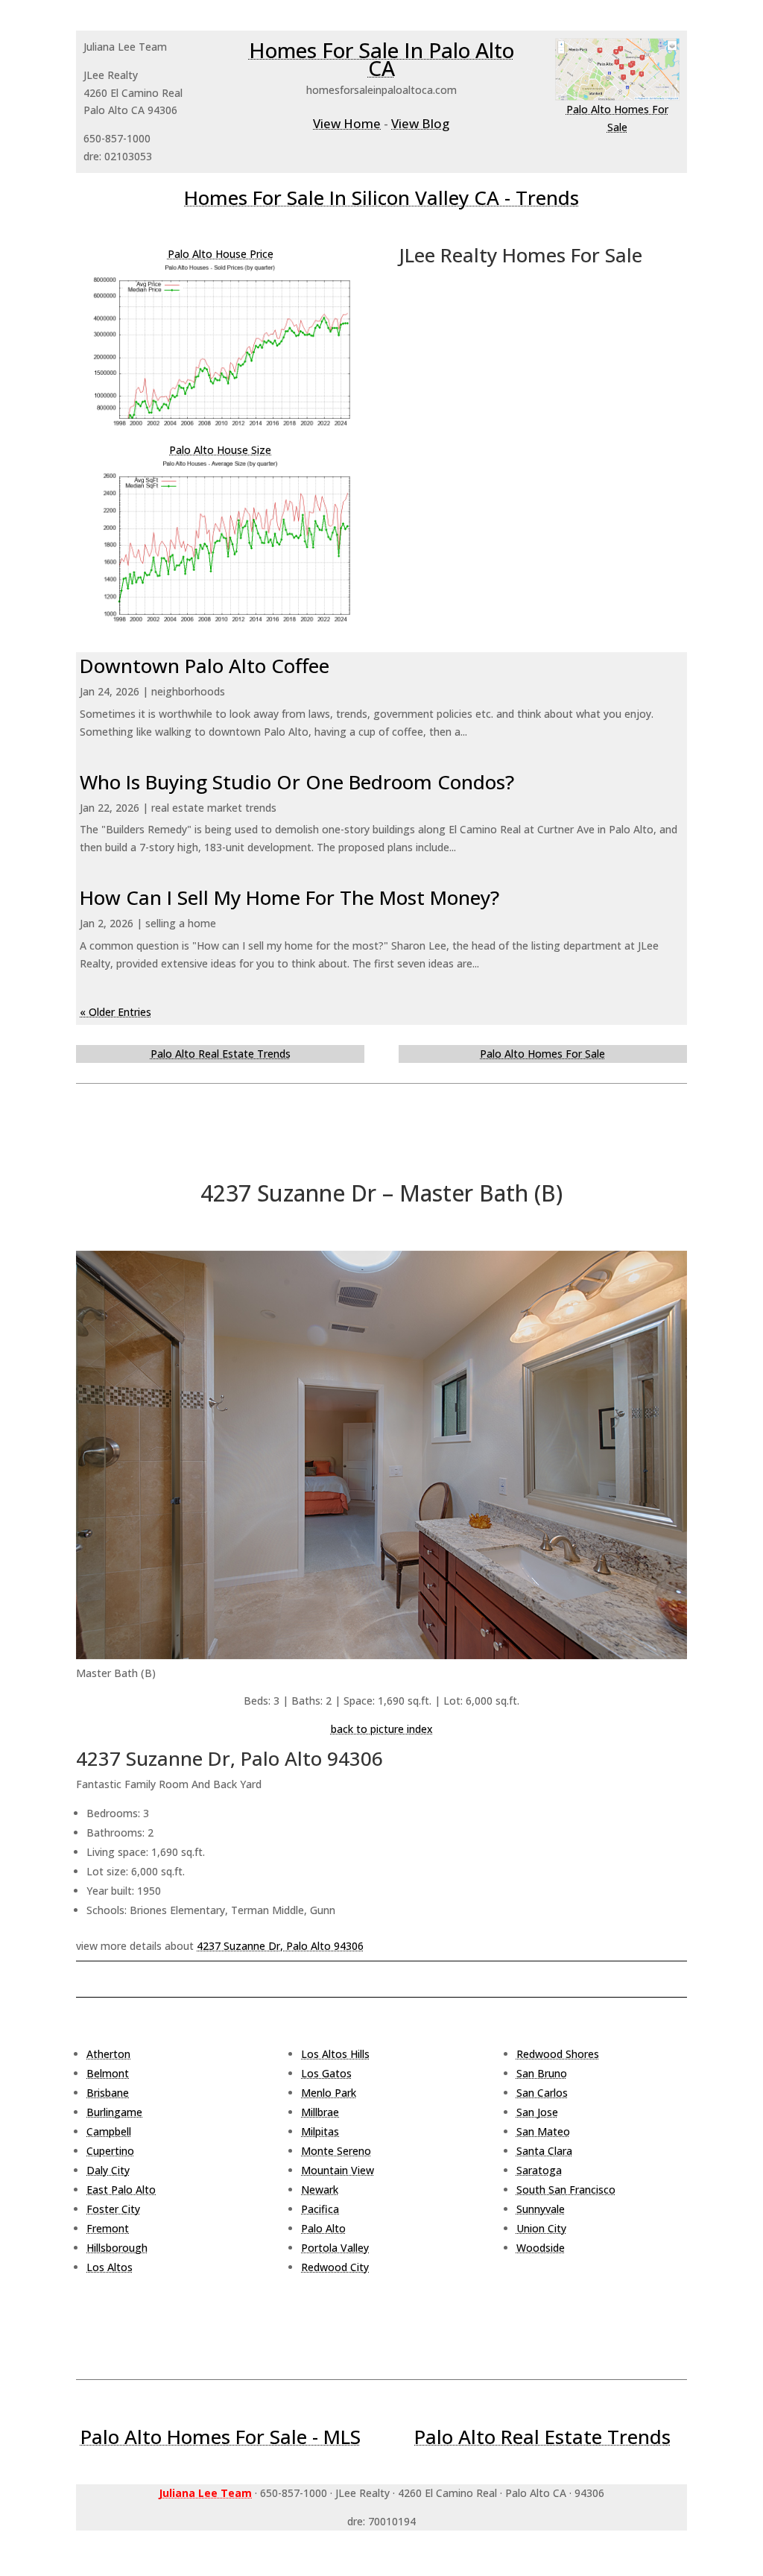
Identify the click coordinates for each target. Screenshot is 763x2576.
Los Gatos (326, 2073)
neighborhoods (188, 691)
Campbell (109, 2131)
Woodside (541, 2248)
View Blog (420, 123)
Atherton (108, 2054)
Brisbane (108, 2093)
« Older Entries (115, 1012)
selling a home (181, 923)
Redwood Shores (558, 2054)
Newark (320, 2190)
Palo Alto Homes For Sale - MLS (221, 2437)
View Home (347, 123)
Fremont (108, 2228)
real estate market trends (214, 808)
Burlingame (114, 2112)
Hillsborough (117, 2248)
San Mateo (543, 2131)
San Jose (537, 2112)
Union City (541, 2228)
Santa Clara (544, 2151)
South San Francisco (566, 2190)
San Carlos (542, 2093)
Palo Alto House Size (220, 450)
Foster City (113, 2209)
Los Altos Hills (335, 2054)
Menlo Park (329, 2093)
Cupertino (110, 2151)
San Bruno (542, 2073)
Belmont (108, 2073)
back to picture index (382, 1729)
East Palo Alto (121, 2190)
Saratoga (539, 2170)
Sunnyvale (541, 2209)
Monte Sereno (336, 2151)
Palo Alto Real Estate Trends (221, 1054)
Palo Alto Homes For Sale (542, 1054)
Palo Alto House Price (221, 254)
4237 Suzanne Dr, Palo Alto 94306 (280, 1946)
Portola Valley (335, 2248)
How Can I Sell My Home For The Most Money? (289, 897)
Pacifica (320, 2209)
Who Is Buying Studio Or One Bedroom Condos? (297, 782)
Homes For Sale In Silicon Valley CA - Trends (381, 198)
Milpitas (320, 2131)
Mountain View (338, 2170)
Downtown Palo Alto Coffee (205, 666)
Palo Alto (323, 2228)
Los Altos (110, 2267)
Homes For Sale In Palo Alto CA (381, 59)
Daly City (108, 2170)
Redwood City (335, 2267)
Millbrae (320, 2112)
